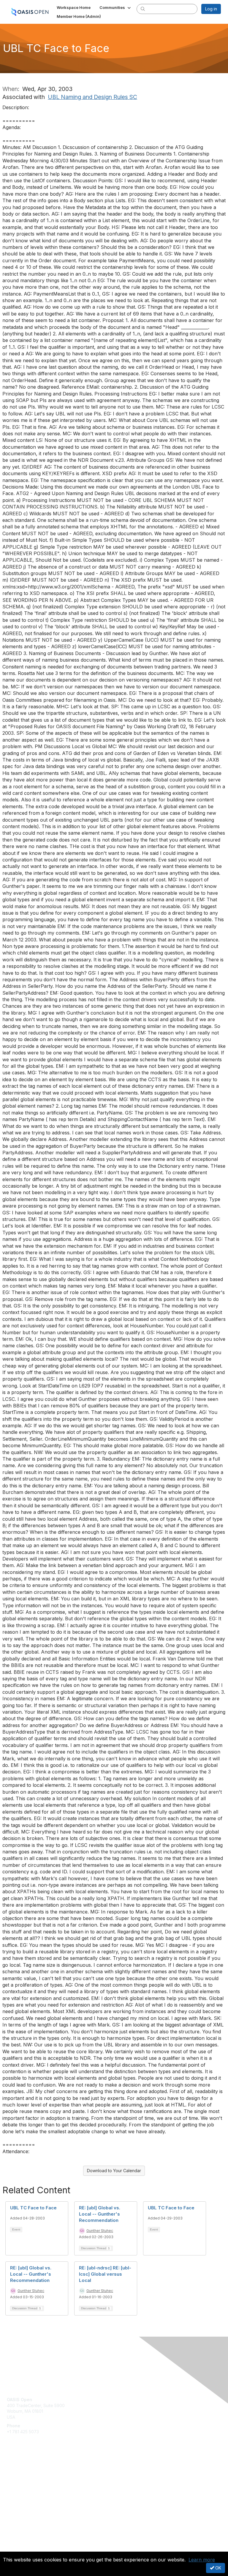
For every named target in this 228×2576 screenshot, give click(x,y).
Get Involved (19, 2471)
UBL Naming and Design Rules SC (92, 97)
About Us (16, 2542)
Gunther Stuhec (100, 2231)
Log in (211, 9)
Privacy (14, 2548)
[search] (143, 9)
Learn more (202, 2560)
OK (218, 2568)
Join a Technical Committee (34, 2488)
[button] (116, 7)
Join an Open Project (28, 2480)
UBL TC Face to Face (33, 2208)
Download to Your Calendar (114, 2171)
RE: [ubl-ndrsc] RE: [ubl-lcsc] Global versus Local (105, 2274)
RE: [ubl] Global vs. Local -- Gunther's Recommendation (100, 2214)
